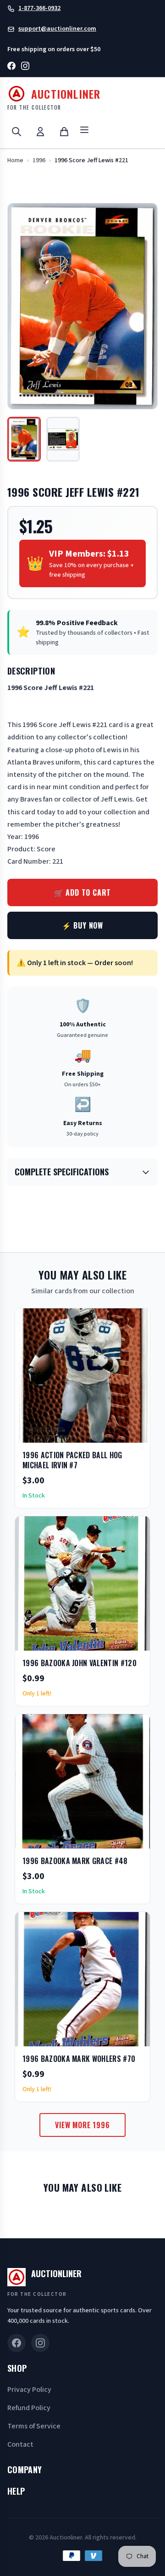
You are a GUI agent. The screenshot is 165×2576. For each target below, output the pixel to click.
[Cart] (64, 132)
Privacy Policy (29, 2390)
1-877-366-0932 (39, 8)
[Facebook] (11, 67)
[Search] (16, 132)
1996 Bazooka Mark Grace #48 (75, 1861)
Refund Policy (29, 2408)
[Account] (40, 132)
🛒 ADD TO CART (82, 892)
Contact (20, 2444)
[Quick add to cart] (135, 1433)
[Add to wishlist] (113, 1433)
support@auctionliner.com (57, 29)
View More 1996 (82, 2125)
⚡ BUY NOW (82, 925)
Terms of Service (34, 2426)
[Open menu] (84, 131)
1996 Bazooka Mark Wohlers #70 (79, 2059)
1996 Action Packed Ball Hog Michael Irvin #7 (72, 1460)
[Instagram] (25, 67)
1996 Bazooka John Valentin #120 (80, 1663)
